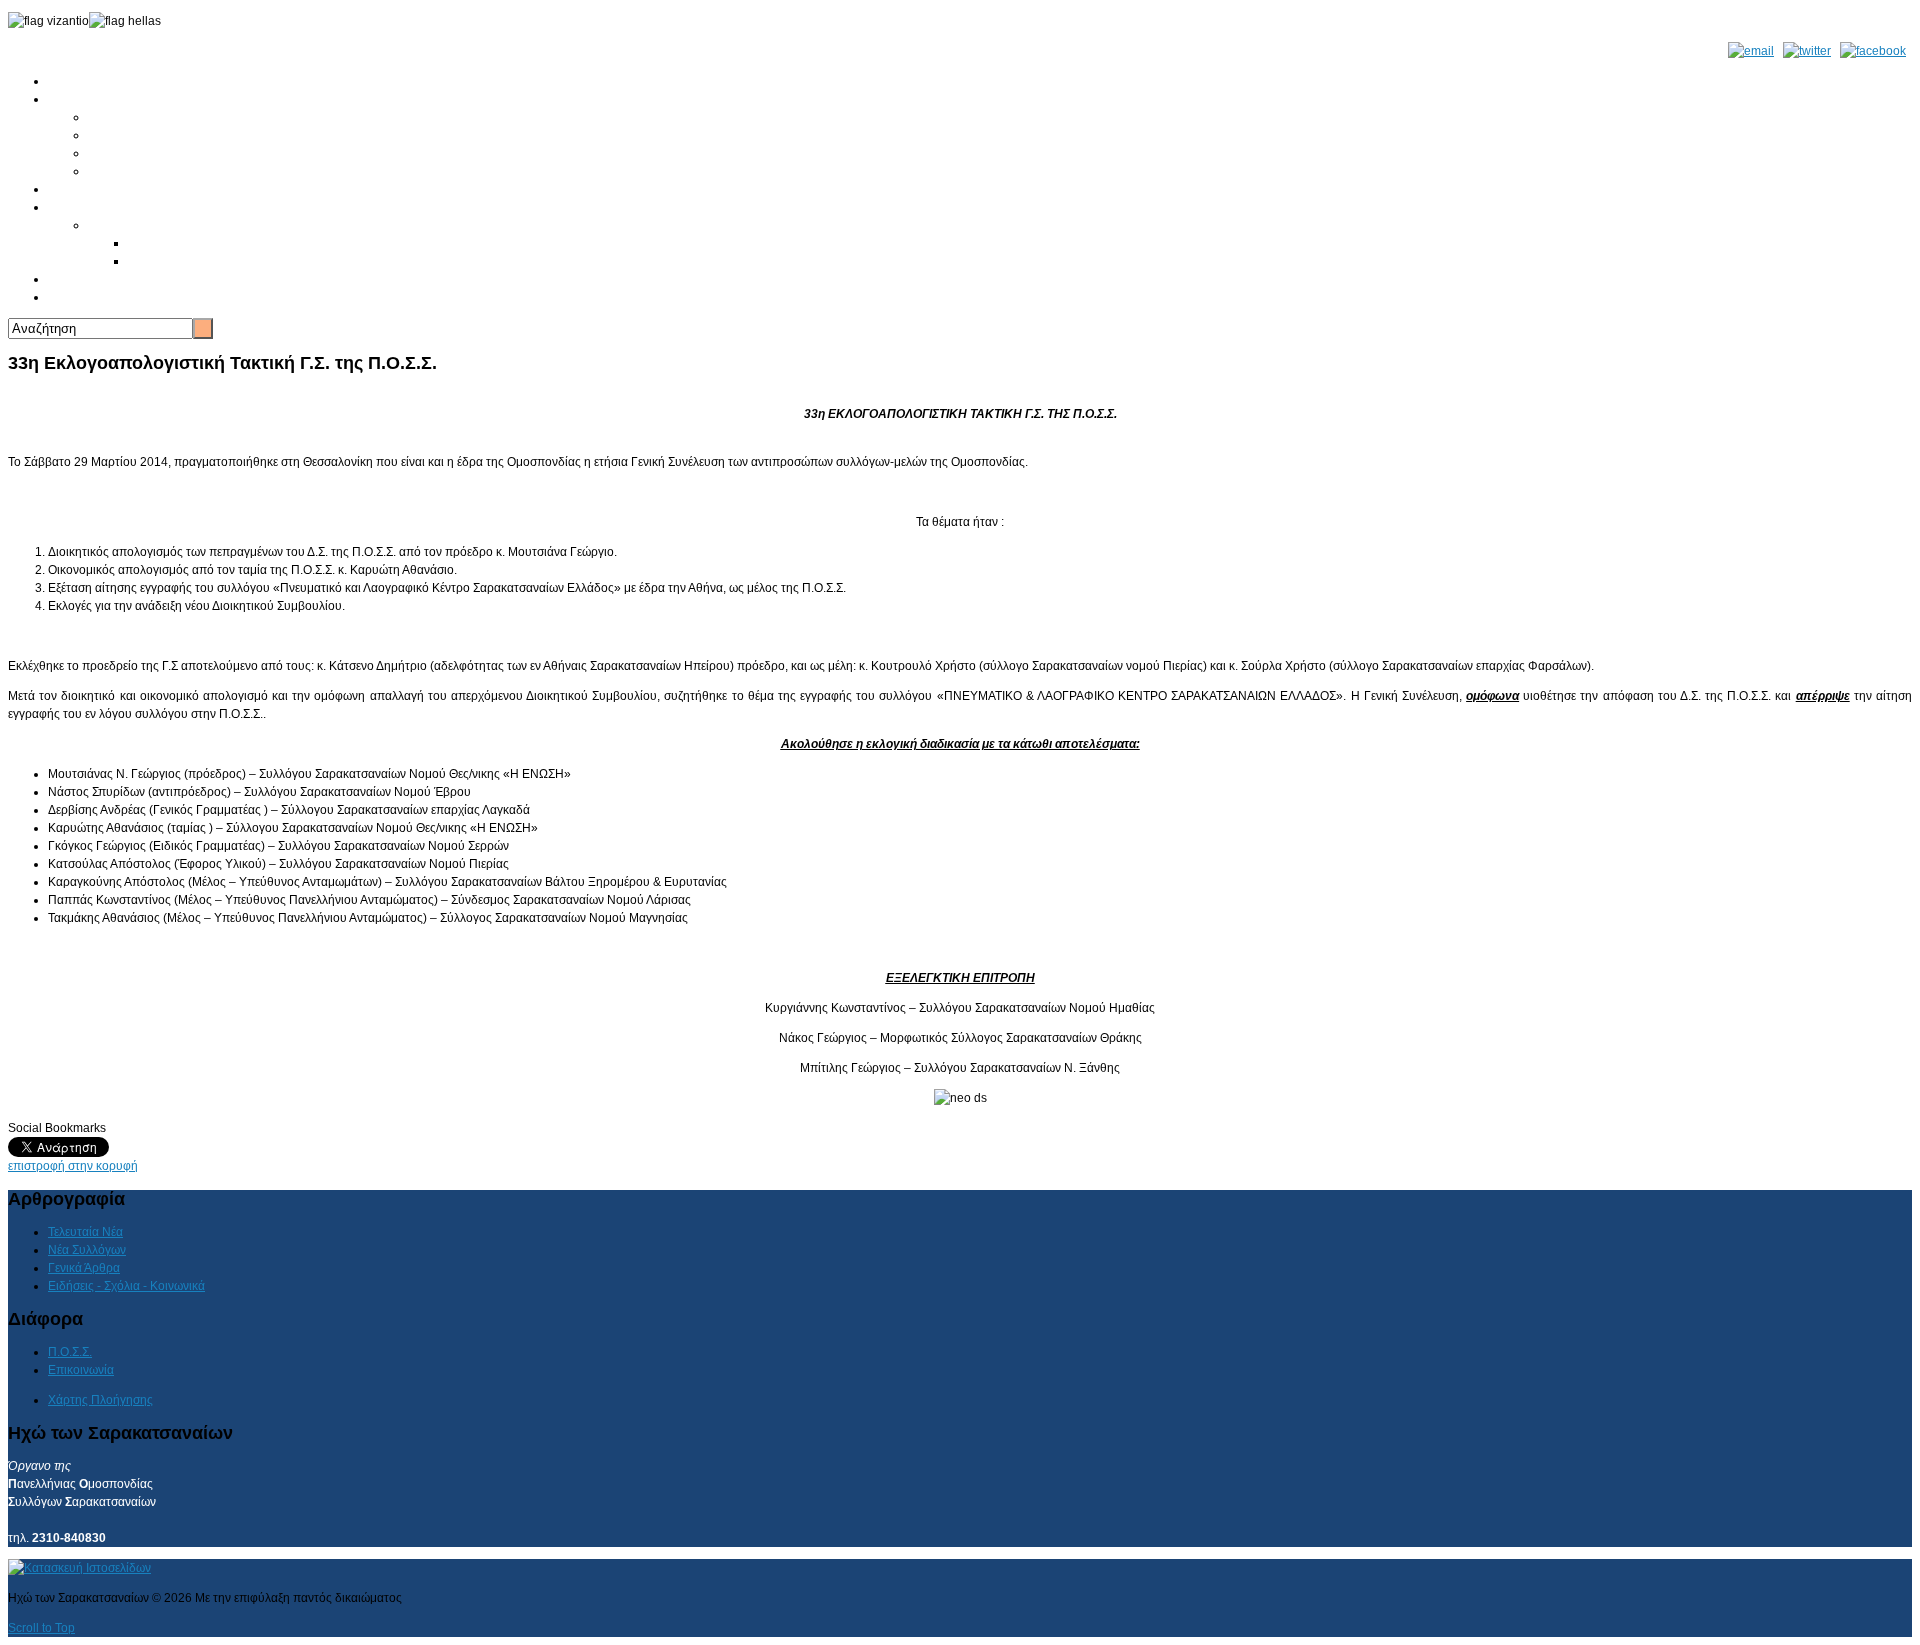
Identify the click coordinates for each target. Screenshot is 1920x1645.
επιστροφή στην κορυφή (73, 1166)
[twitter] (1807, 51)
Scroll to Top (41, 1628)
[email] (1751, 51)
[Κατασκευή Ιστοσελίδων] (79, 1568)
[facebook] (1873, 51)
